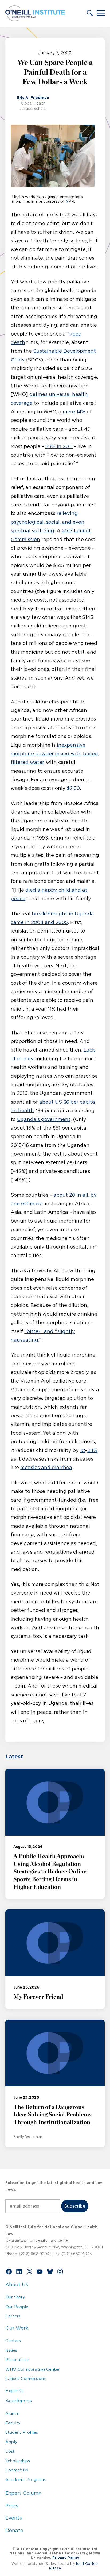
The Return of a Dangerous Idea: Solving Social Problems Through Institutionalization (52, 2115)
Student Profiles (22, 2432)
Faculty (13, 2423)
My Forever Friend (38, 1997)
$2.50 (73, 788)
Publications (17, 2360)
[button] (90, 13)
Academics (19, 2401)
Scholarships (18, 2461)
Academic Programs (25, 2480)
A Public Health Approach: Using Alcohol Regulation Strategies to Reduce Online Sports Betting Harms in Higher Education (50, 1872)
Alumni (12, 2413)
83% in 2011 (59, 446)
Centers (13, 2341)
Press (12, 2506)
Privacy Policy (66, 2558)
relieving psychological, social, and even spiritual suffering (48, 522)
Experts (15, 2391)
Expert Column (23, 2493)
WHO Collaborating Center (33, 2369)
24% (92, 1450)
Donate (14, 2531)
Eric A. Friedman (33, 98)
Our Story (15, 2297)
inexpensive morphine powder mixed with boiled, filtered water (55, 754)
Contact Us (17, 2470)
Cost (10, 2451)
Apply (11, 2442)
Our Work (17, 2328)
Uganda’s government (44, 1119)
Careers (13, 2316)
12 (82, 1450)
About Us (17, 2285)
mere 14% (74, 412)
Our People (17, 2307)
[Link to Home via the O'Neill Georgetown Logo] (35, 20)
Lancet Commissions (25, 2379)
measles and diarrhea (46, 1468)
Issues (11, 2350)
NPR (70, 201)
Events (14, 2518)
